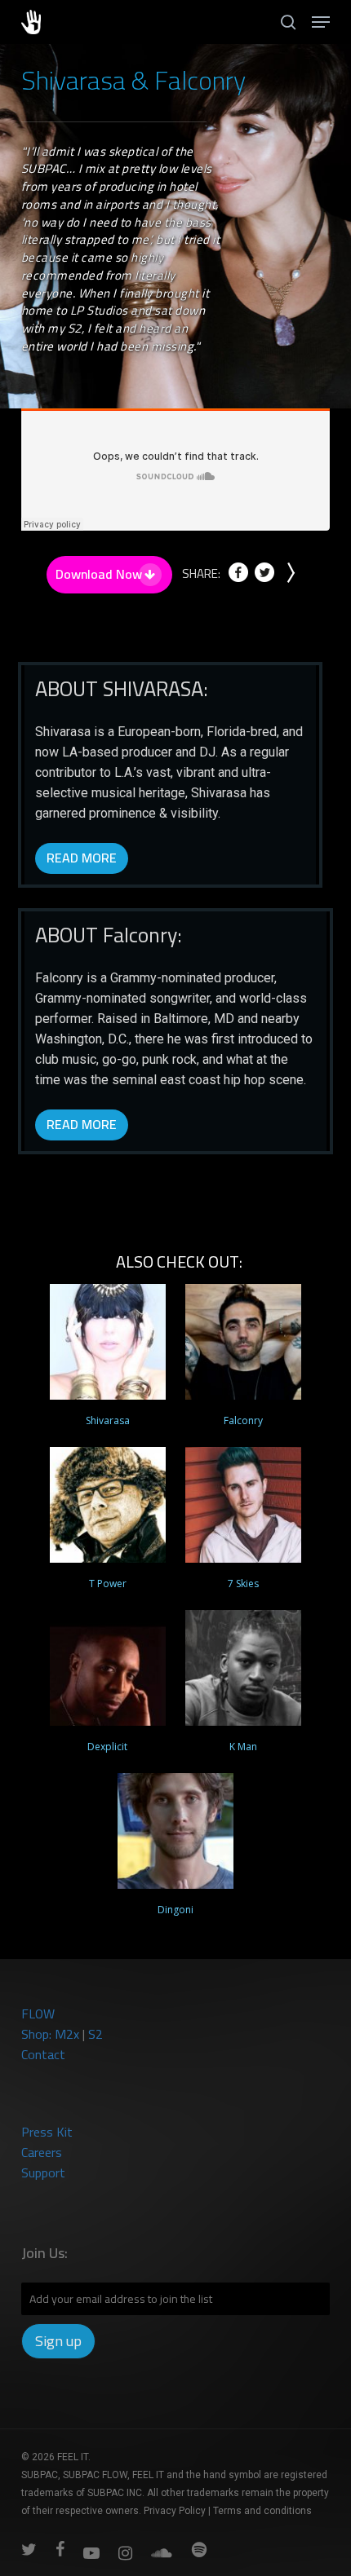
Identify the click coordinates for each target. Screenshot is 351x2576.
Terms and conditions (262, 2511)
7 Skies (243, 1584)
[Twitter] (264, 578)
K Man (243, 1747)
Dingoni (175, 1910)
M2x (67, 2034)
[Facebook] (238, 578)
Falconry (243, 1420)
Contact (43, 2054)
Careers (42, 2152)
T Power (108, 1584)
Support (43, 2172)
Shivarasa (108, 1420)
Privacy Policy (175, 2511)
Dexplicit (107, 1747)
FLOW (38, 2014)
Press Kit (47, 2132)
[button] (321, 22)
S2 (96, 2034)
